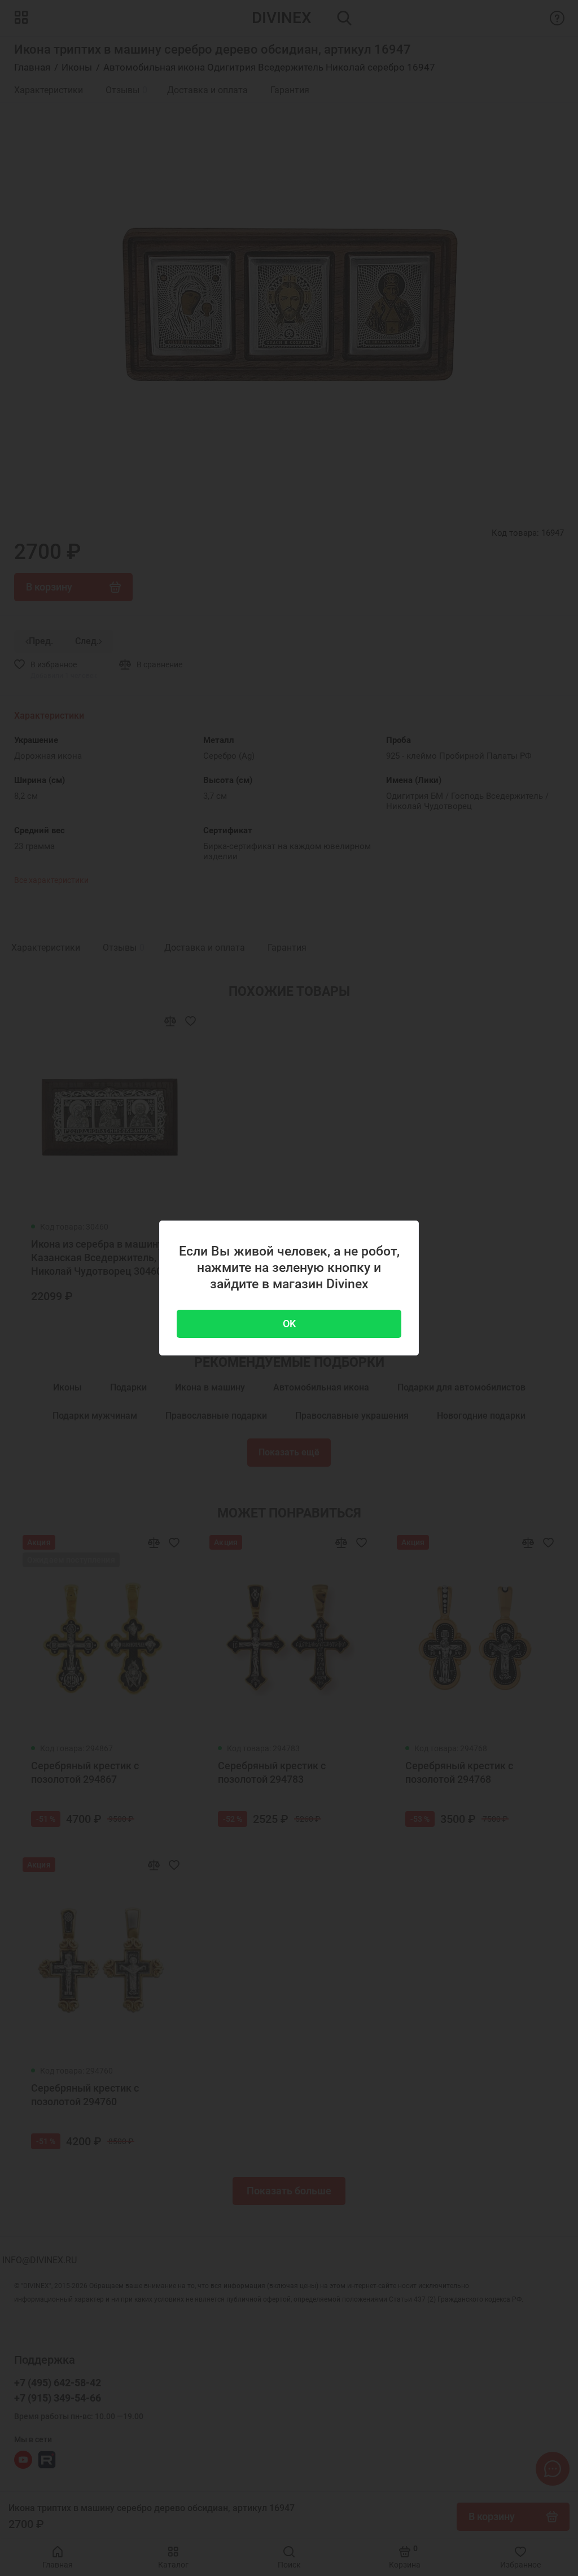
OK (289, 1324)
